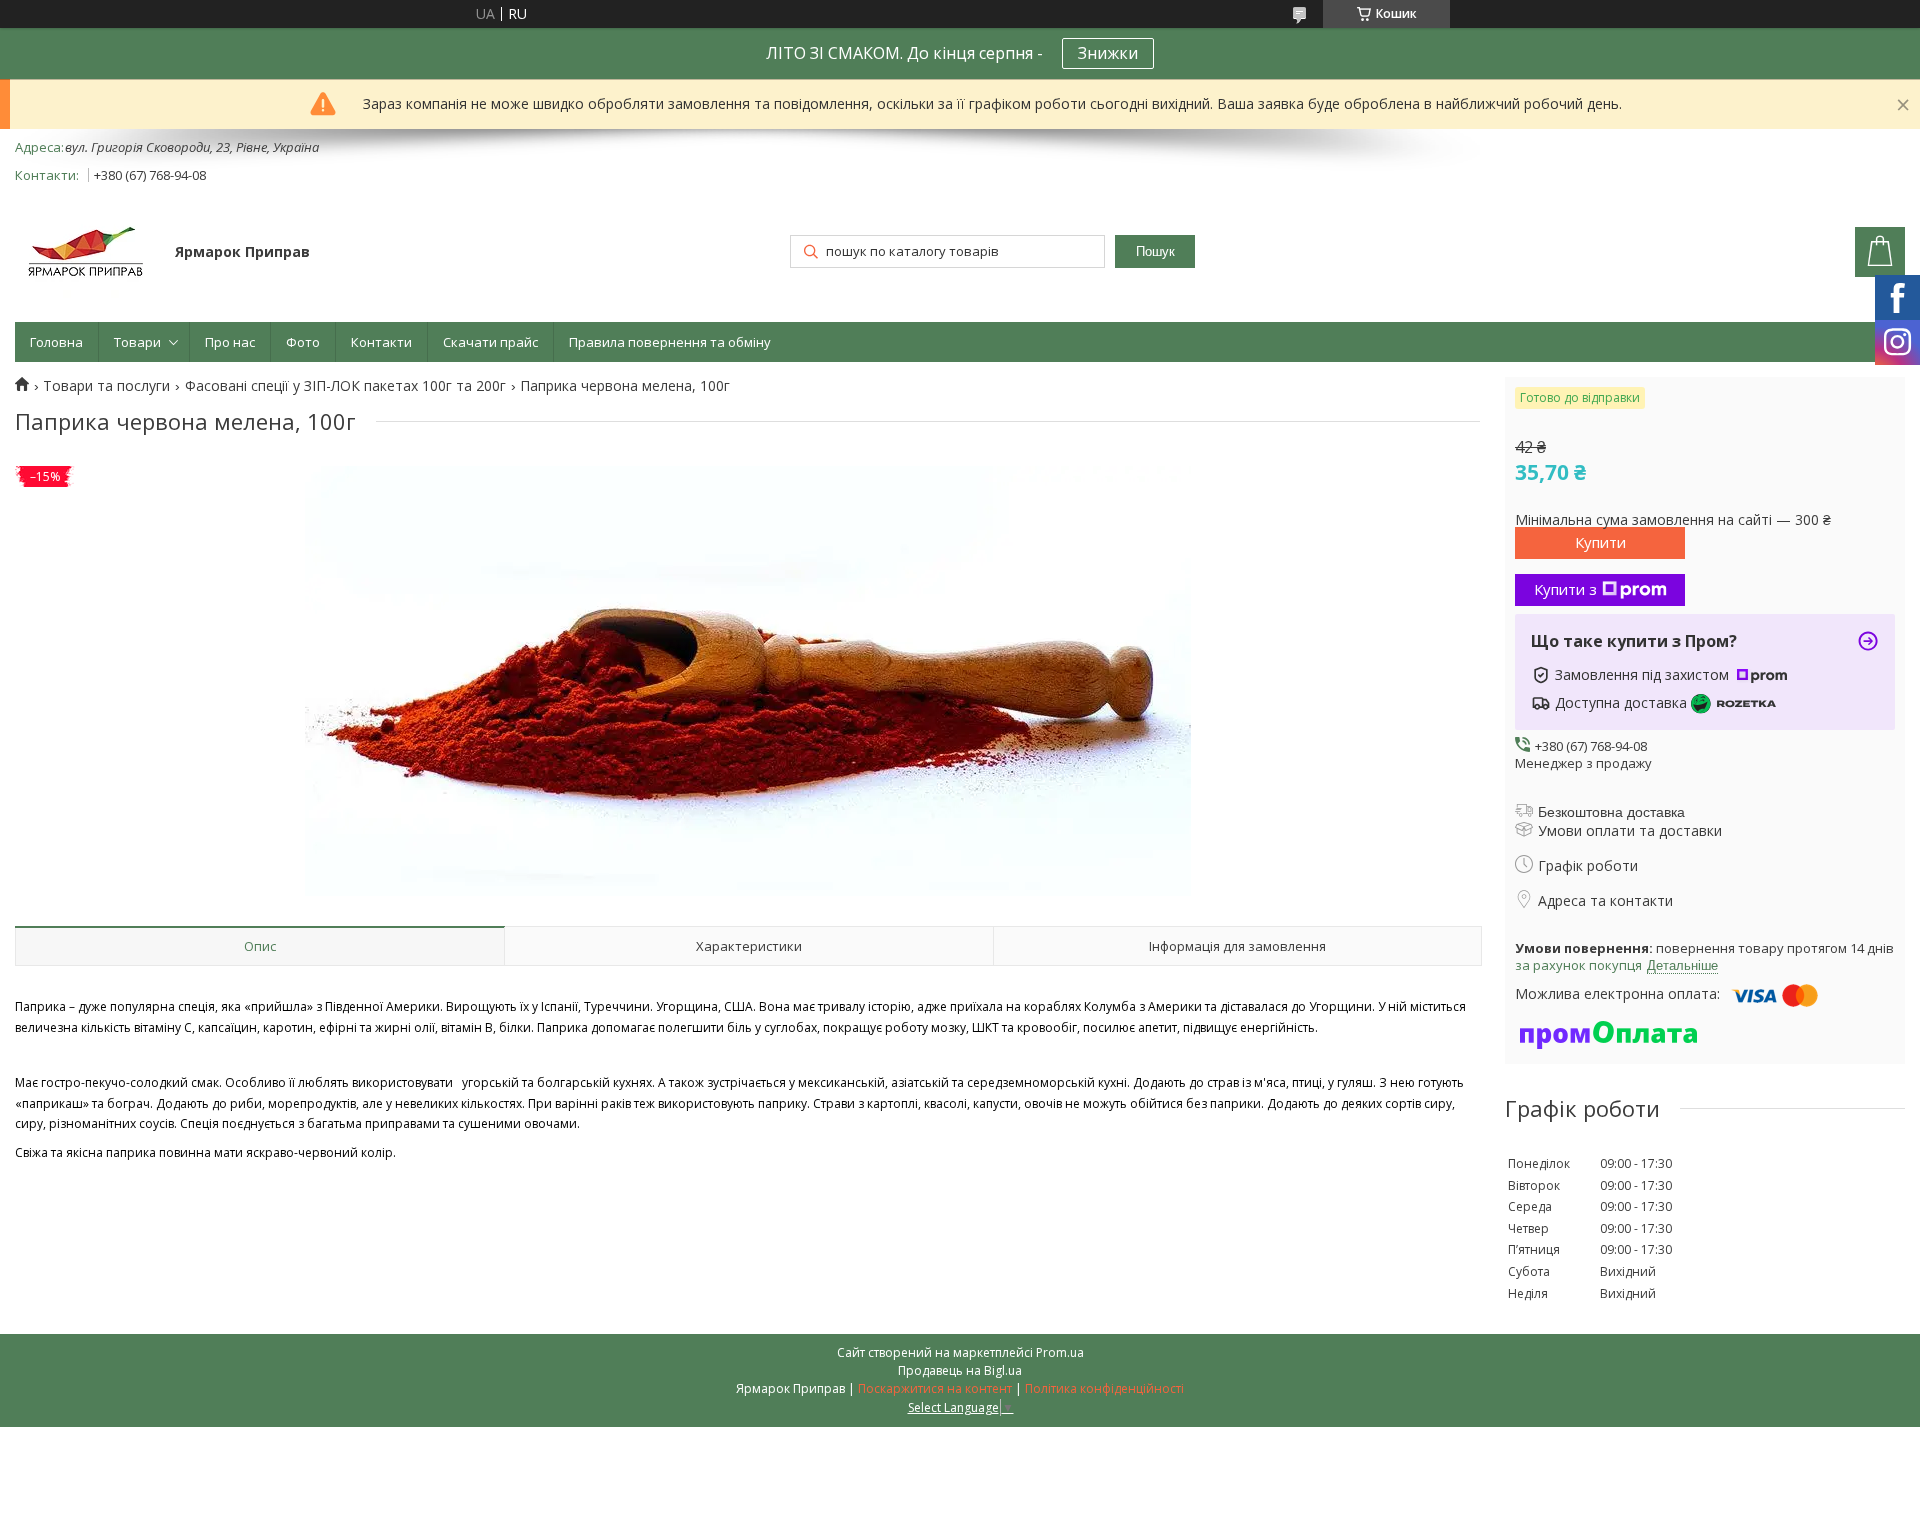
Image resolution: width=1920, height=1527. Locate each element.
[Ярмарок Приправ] (85, 253)
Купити (1600, 542)
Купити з (1565, 589)
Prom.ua (1060, 1352)
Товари (137, 342)
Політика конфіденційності (1104, 1388)
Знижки (1108, 53)
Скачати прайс (490, 342)
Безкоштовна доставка (1611, 812)
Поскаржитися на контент (935, 1388)
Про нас (230, 342)
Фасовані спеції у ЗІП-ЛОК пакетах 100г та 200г (345, 386)
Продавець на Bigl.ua (960, 1370)
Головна (56, 342)
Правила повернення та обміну (670, 342)
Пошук (1155, 251)
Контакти (381, 342)
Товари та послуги (106, 386)
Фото (303, 342)
